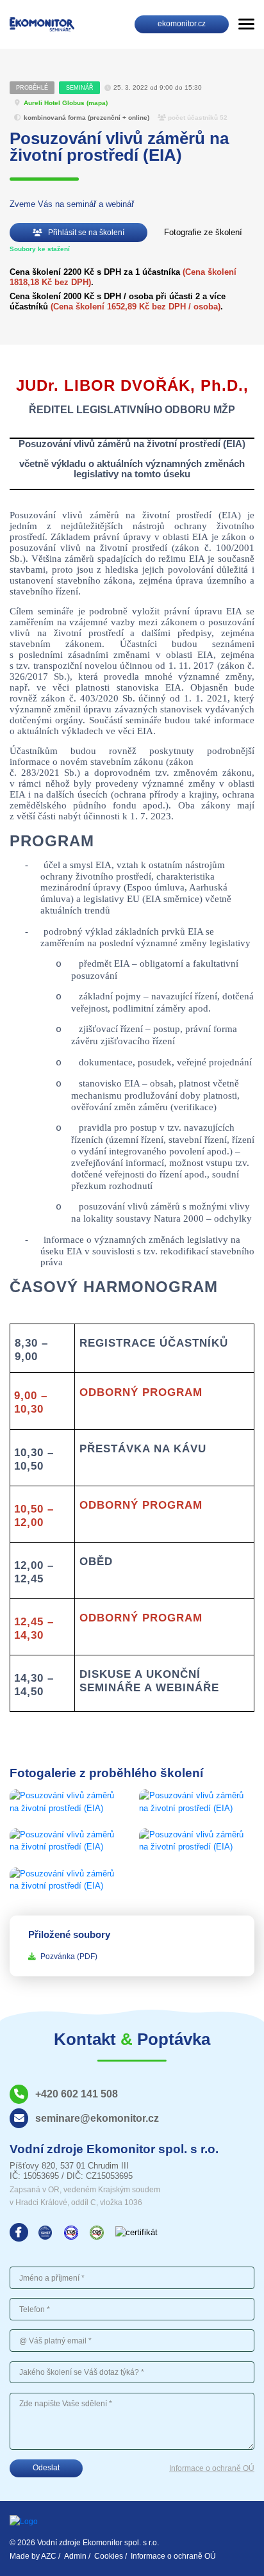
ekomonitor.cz (182, 24)
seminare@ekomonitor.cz (97, 2118)
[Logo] (42, 24)
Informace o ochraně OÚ (212, 2468)
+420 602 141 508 (77, 2094)
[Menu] (246, 24)
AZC (49, 2556)
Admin (75, 2556)
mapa (97, 103)
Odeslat (46, 2468)
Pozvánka (69, 1957)
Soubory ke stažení (40, 249)
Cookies (109, 2556)
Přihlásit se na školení (85, 233)
